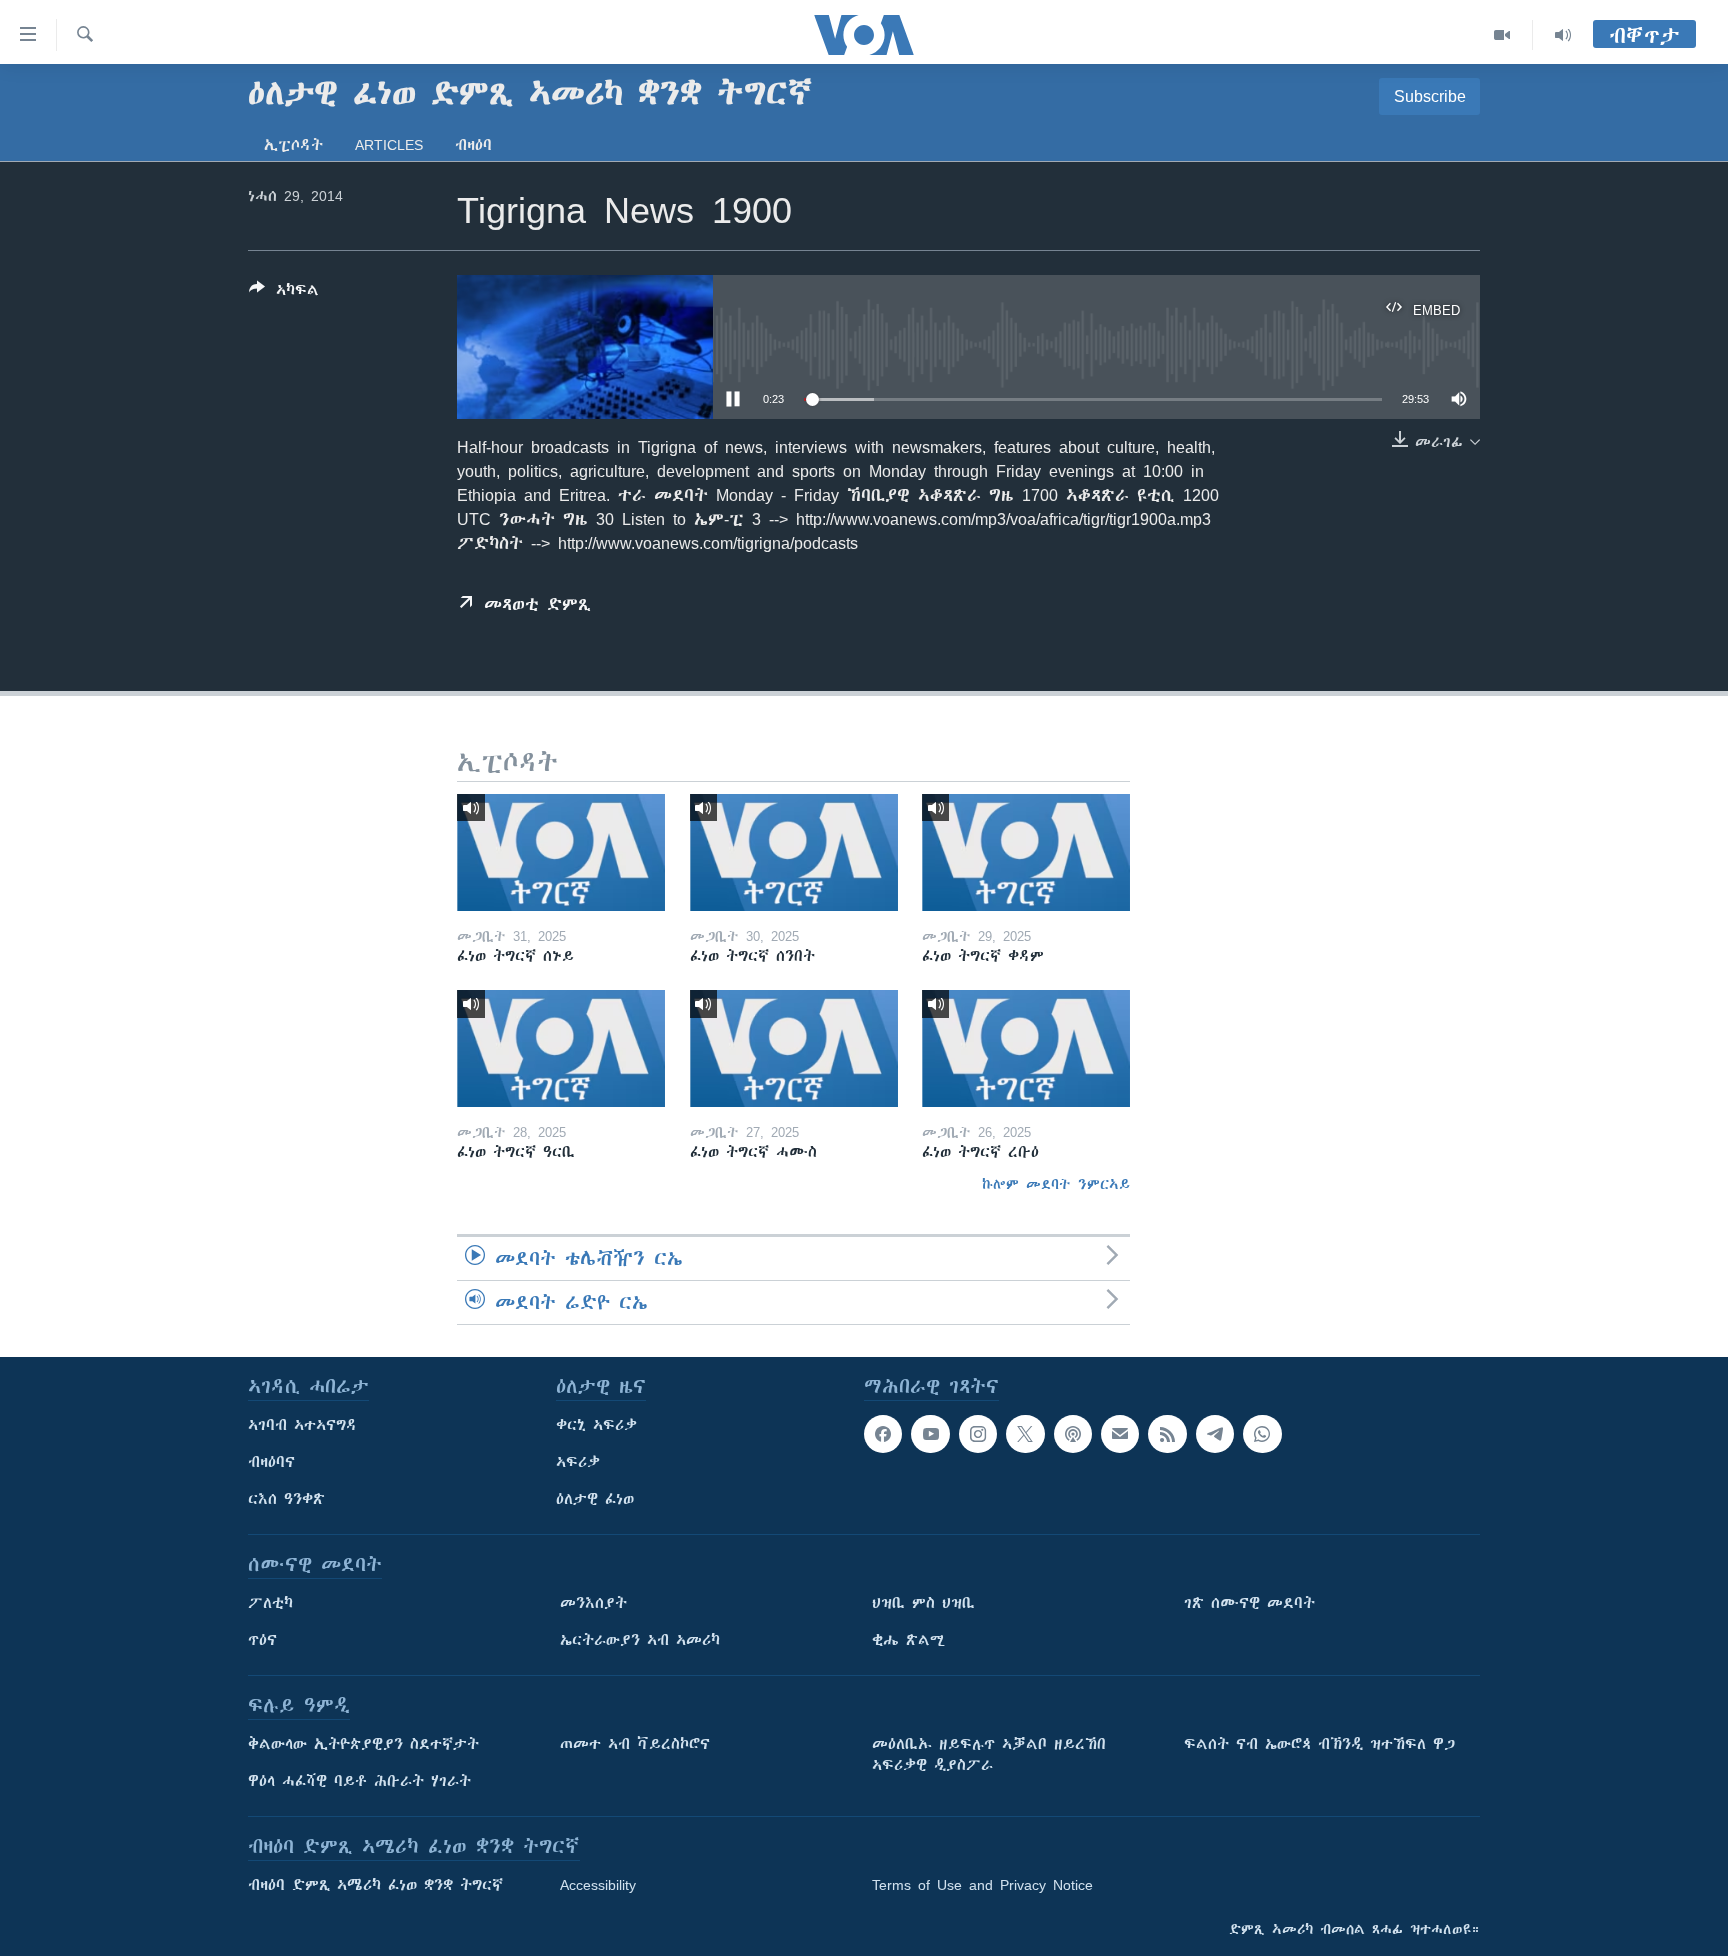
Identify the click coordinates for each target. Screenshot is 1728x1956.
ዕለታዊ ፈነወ (595, 1499)
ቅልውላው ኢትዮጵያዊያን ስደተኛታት (363, 1744)
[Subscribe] (1120, 1434)
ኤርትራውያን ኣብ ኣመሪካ (640, 1640)
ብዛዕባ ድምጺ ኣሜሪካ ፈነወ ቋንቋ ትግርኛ (375, 1885)
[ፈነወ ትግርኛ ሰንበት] (794, 852)
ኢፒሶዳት (293, 145)
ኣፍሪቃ (578, 1462)
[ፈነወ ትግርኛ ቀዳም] (1026, 852)
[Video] (1502, 35)
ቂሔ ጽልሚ (908, 1640)
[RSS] (1167, 1434)
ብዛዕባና (271, 1462)
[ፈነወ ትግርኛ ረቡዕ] (1026, 1048)
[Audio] (1563, 35)
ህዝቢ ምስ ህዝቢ (923, 1603)
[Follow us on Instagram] (978, 1434)
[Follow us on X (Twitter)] (1025, 1434)
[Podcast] (1073, 1434)
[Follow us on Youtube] (930, 1434)
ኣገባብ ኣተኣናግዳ (302, 1425)
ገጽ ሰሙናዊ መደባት (1249, 1603)
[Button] (284, 293)
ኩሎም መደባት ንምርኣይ (1056, 1184)
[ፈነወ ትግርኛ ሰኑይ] (561, 852)
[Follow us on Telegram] (1215, 1434)
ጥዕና (262, 1640)
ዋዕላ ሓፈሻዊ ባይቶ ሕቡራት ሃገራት (359, 1781)
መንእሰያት (593, 1603)
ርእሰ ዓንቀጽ (286, 1499)
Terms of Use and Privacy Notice (982, 1885)
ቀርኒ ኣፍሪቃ (596, 1425)
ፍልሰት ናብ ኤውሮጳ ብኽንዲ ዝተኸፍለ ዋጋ (1319, 1744)
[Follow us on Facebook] (883, 1434)
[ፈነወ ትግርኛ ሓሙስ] (794, 1048)
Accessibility (598, 1885)
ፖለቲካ (270, 1603)
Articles (389, 145)
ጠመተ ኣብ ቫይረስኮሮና (635, 1744)
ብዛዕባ (473, 145)
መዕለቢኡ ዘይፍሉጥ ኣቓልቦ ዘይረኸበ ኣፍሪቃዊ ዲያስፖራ (989, 1754)
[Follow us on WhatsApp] (1262, 1434)
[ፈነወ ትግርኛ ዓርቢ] (561, 1048)
